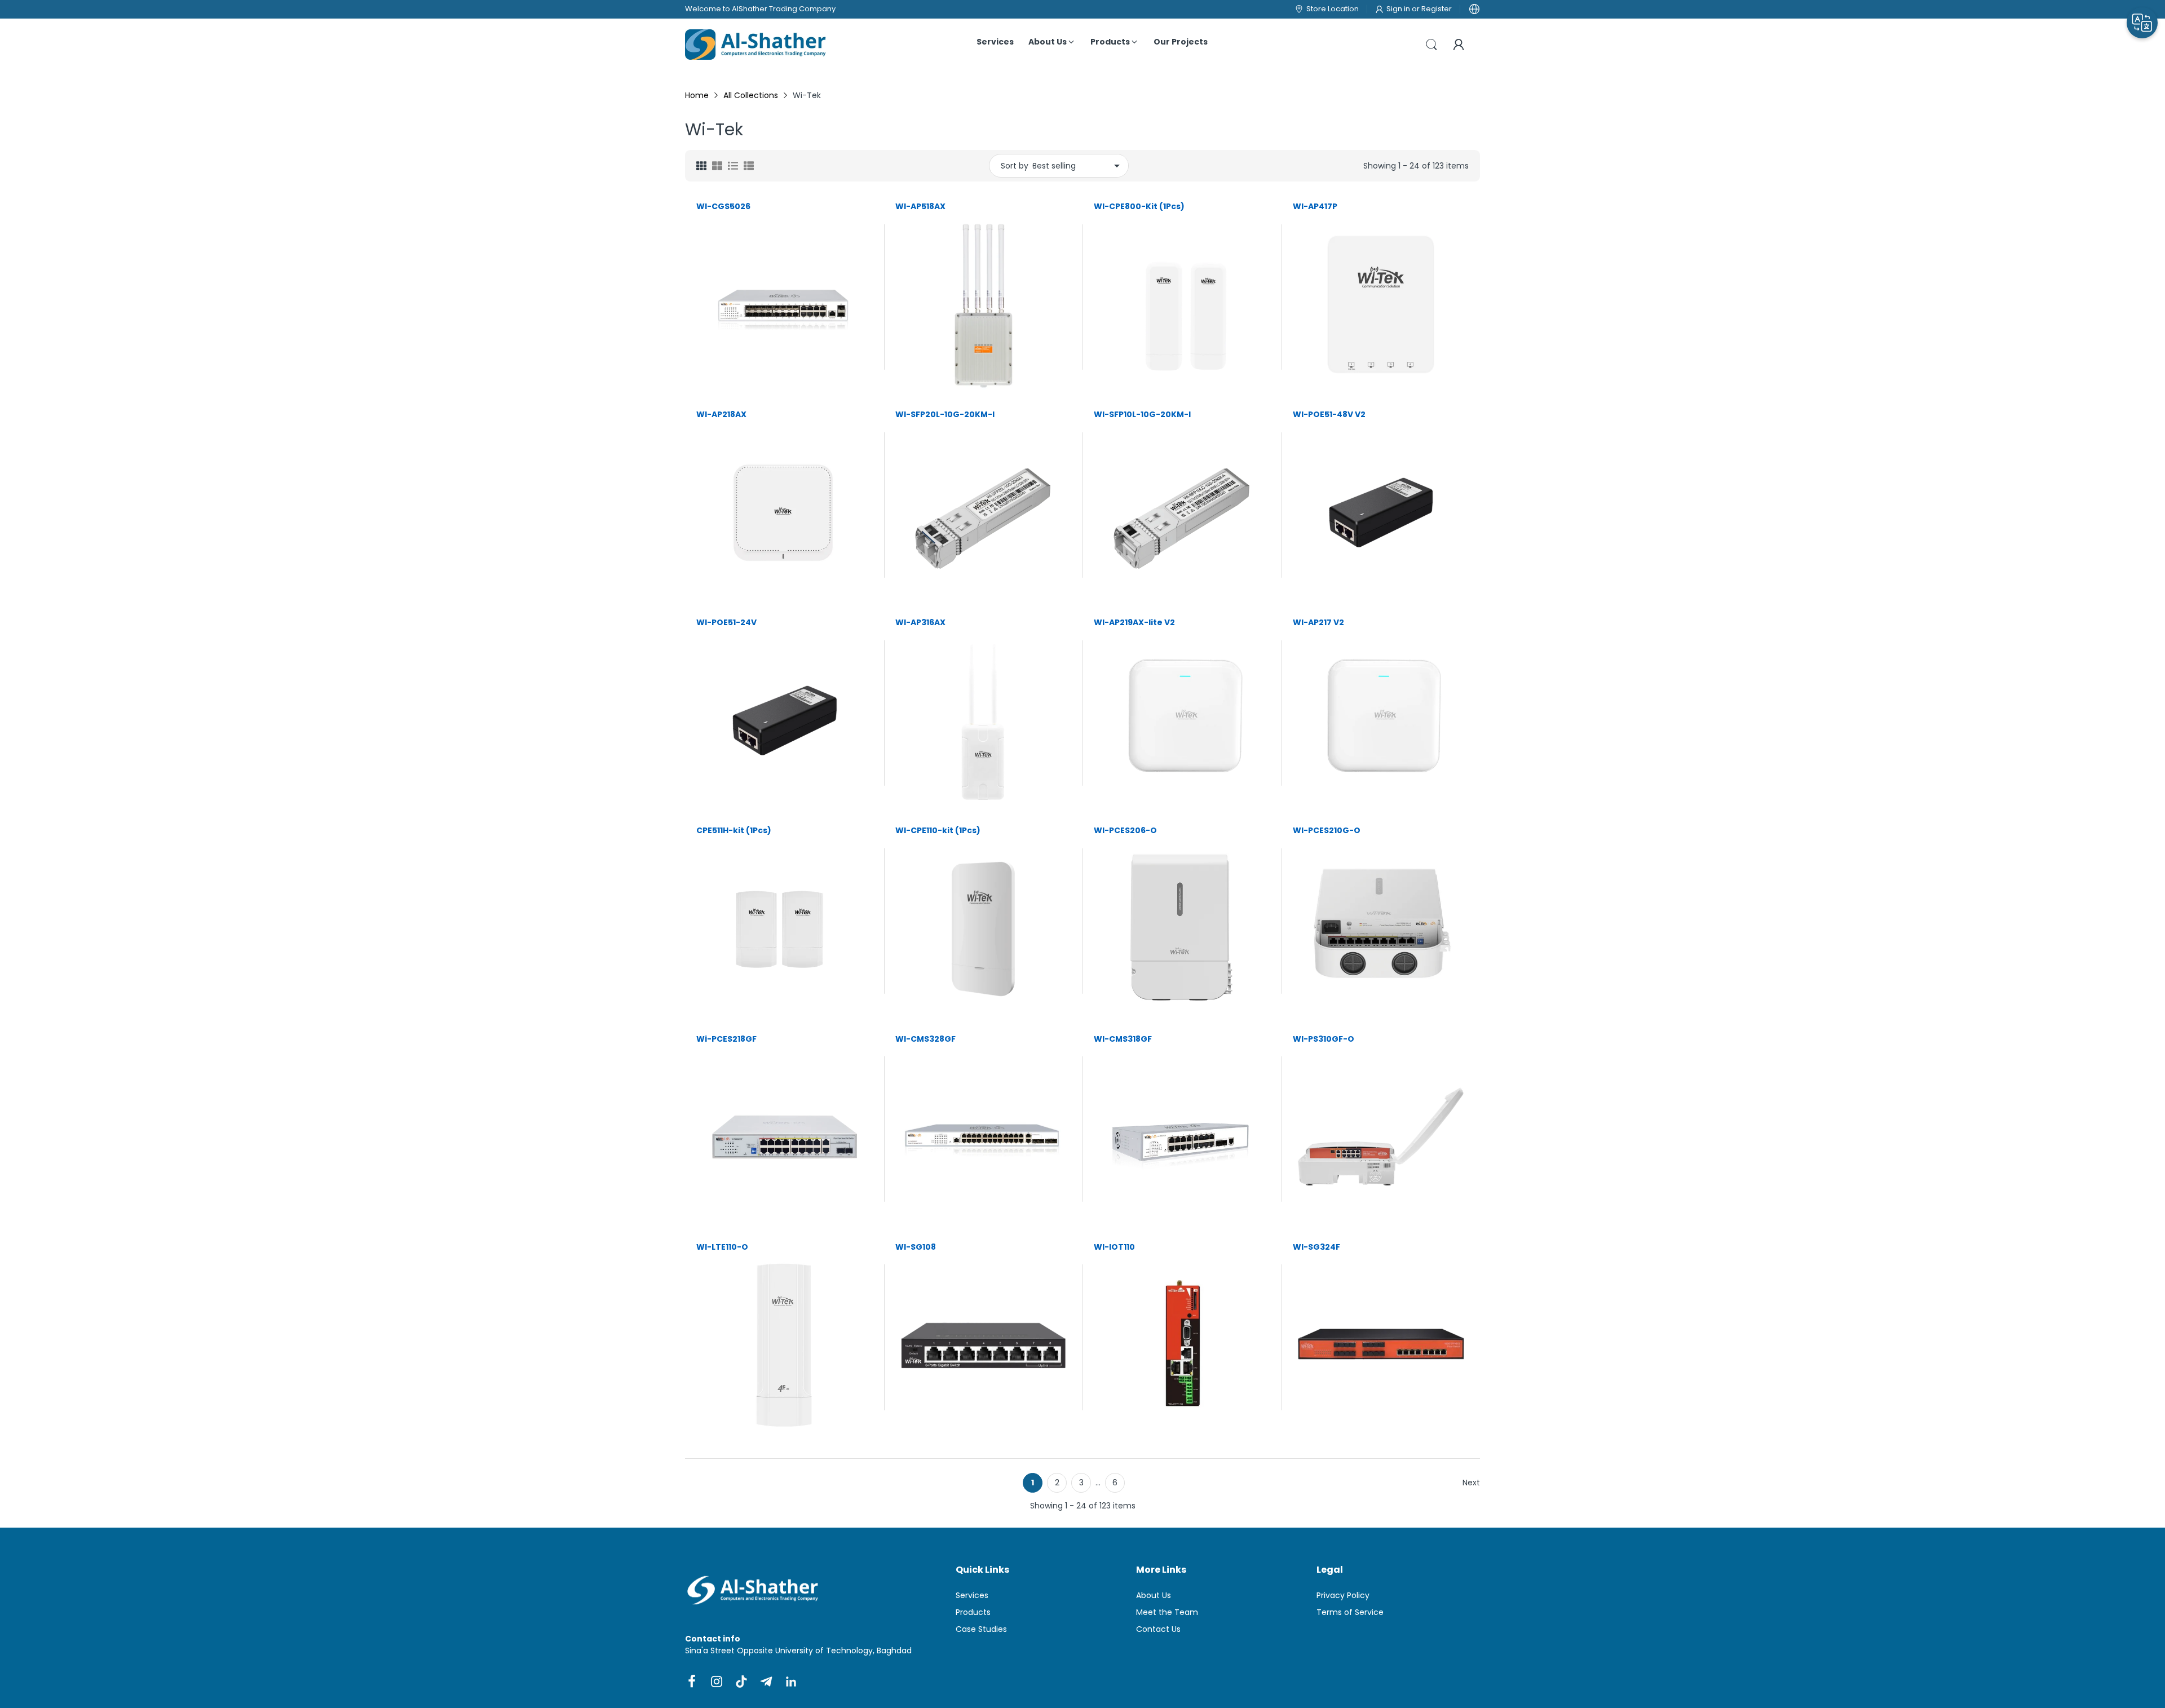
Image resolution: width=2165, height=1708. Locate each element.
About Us (1154, 1595)
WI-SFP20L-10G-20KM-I (945, 415)
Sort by (1015, 166)
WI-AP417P (1315, 207)
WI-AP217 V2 (1318, 623)
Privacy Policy (1343, 1595)
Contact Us (1158, 1629)
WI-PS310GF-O (1324, 1039)
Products (973, 1612)
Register (1437, 9)
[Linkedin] (791, 1682)
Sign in (1399, 9)
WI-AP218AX (721, 415)
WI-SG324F (1316, 1247)
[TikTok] (741, 1682)
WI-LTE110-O (722, 1247)
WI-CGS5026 (723, 207)
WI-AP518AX (920, 207)
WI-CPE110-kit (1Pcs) (938, 831)
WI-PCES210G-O (1327, 831)
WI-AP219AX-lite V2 (1134, 623)
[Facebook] (692, 1682)
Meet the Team (1167, 1612)
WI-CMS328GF (925, 1039)
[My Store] (755, 45)
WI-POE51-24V (726, 623)
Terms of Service (1350, 1612)
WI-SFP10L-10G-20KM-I (1142, 415)
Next (1471, 1483)
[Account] (1459, 45)
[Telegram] (766, 1682)
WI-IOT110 (1114, 1247)
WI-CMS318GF (1123, 1039)
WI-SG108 (916, 1247)
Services (972, 1595)
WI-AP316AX (920, 623)
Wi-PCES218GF (726, 1039)
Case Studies (981, 1629)
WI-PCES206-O (1125, 831)
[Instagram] (717, 1682)
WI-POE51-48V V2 (1329, 415)
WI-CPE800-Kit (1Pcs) (1139, 207)
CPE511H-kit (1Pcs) (734, 831)
